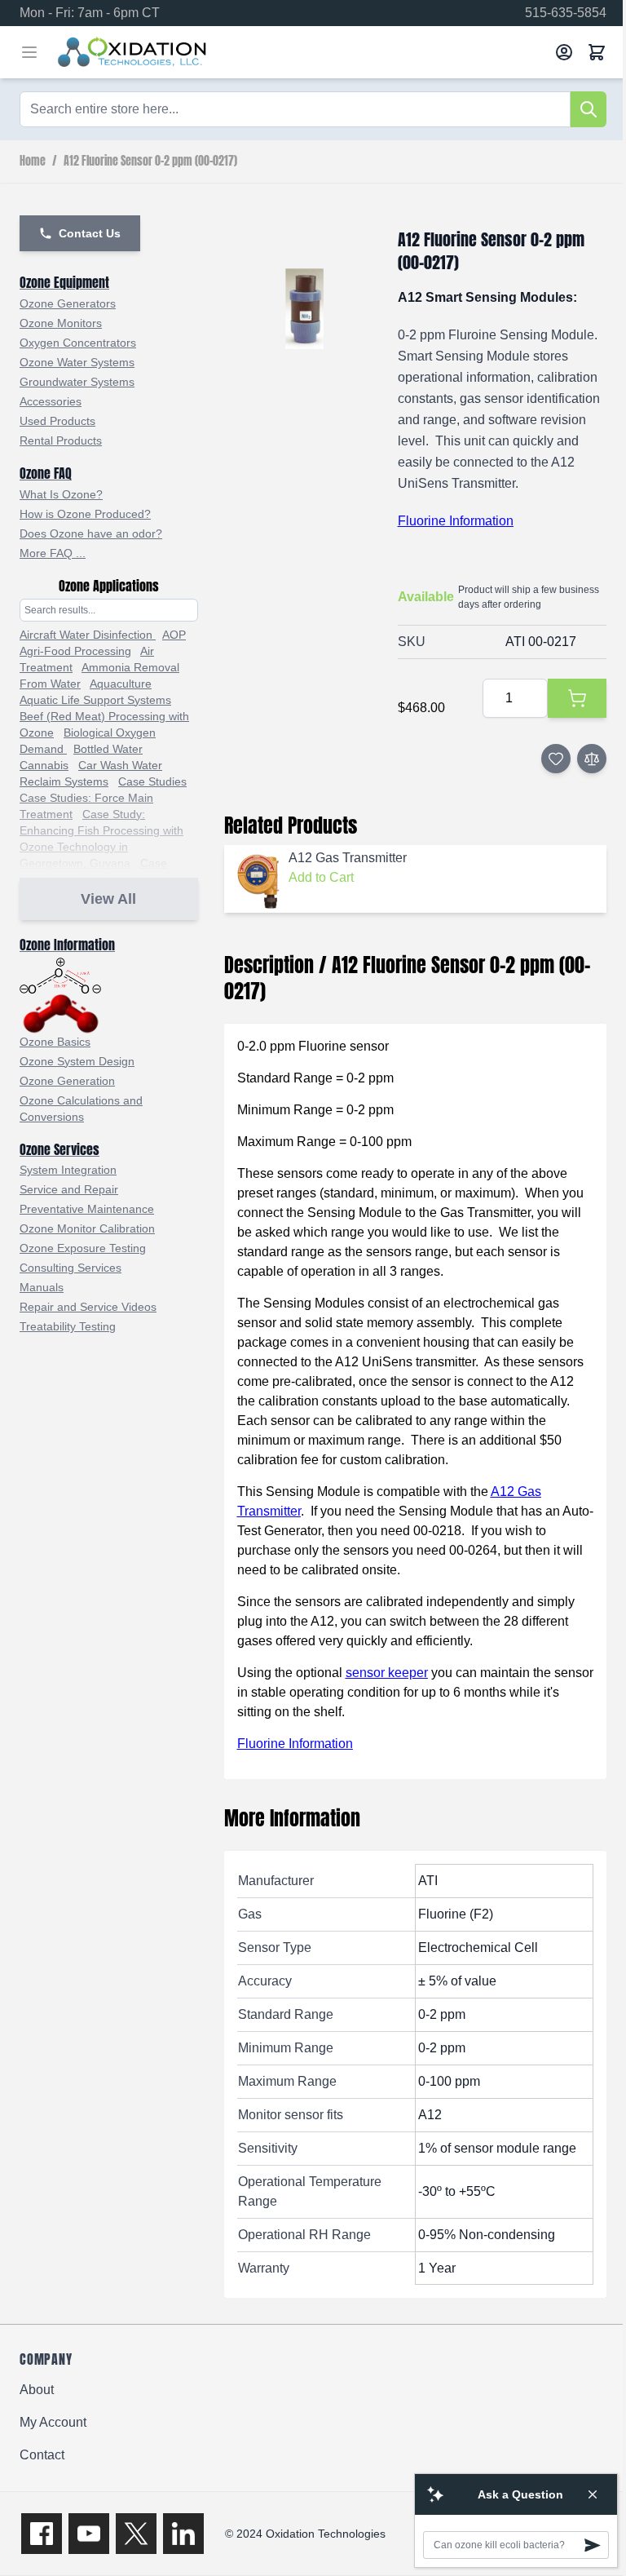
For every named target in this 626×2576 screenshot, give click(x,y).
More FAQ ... (53, 553)
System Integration (68, 1170)
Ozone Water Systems (77, 362)
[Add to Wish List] (556, 759)
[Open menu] (29, 52)
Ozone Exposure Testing (83, 1248)
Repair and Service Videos (88, 1307)
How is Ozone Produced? (85, 514)
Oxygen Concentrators (78, 343)
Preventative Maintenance (87, 1209)
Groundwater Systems (77, 382)
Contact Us (90, 233)
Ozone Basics (55, 1042)
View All (108, 899)
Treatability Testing (68, 1326)
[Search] (589, 109)
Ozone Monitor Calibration (87, 1228)
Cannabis (44, 765)
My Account (53, 2422)
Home (33, 162)
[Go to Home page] (300, 52)
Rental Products (61, 440)
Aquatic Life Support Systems (95, 700)
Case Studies (152, 781)
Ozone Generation (67, 1081)
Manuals (42, 1287)
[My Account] (564, 52)
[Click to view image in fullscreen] (304, 309)
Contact (42, 2455)
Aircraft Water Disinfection (88, 635)
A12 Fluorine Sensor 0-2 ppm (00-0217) (150, 162)
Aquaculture (121, 684)
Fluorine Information (456, 521)
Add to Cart (321, 877)
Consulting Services (71, 1268)
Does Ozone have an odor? (91, 533)
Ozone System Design (77, 1061)
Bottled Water (108, 749)
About (37, 2390)
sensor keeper (387, 1673)
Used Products (57, 421)
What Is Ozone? (61, 494)
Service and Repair (69, 1189)
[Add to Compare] (592, 759)
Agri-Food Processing (75, 651)
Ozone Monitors (61, 323)
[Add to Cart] (577, 698)
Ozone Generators (68, 303)
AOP (174, 635)
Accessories (51, 401)
